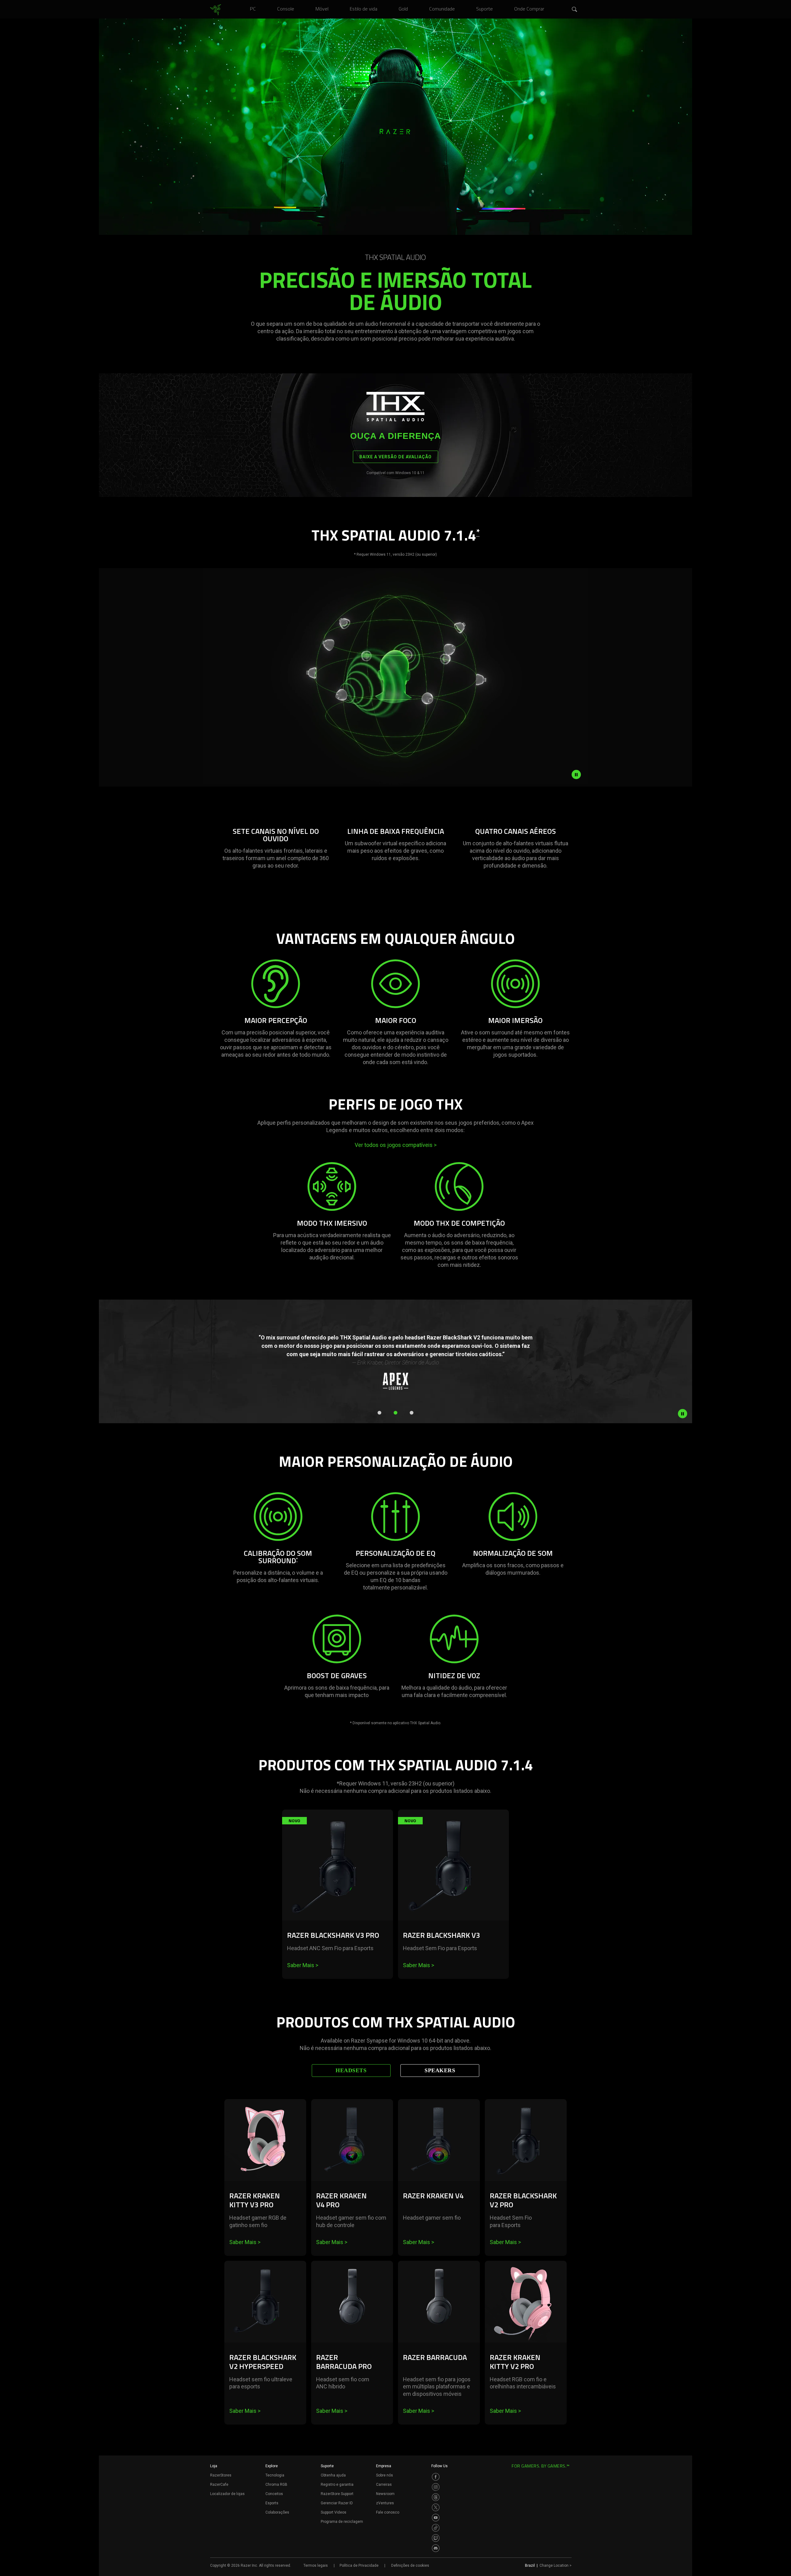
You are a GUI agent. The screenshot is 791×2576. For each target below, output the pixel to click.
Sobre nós (385, 2475)
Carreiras (384, 2485)
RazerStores (221, 2475)
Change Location (556, 2565)
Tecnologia (275, 2475)
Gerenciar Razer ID (337, 2503)
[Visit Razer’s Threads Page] (436, 2497)
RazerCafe (219, 2485)
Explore (272, 2466)
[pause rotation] (683, 1414)
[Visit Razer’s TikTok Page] (436, 2528)
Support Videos (334, 2512)
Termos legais (316, 2565)
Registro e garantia (337, 2485)
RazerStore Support (337, 2494)
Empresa (384, 2466)
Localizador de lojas (227, 2494)
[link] (216, 10)
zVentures (385, 2503)
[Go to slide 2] (395, 1413)
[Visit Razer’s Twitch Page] (436, 2538)
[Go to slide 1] (379, 1413)
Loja (214, 2466)
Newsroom (385, 2494)
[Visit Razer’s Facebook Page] (436, 2477)
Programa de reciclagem (342, 2522)
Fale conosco (388, 2512)
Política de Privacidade (359, 2565)
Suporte (327, 2466)
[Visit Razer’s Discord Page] (436, 2548)
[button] (575, 10)
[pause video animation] (576, 774)
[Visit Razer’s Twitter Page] (436, 2507)
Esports (272, 2503)
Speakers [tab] (440, 2070)
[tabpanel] (395, 2275)
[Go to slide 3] (412, 1413)
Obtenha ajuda (333, 2475)
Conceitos (274, 2494)
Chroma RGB (276, 2485)
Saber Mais (303, 1965)
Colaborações (277, 2512)
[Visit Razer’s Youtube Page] (436, 2518)
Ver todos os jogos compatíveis (396, 1145)
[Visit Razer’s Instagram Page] (436, 2487)
